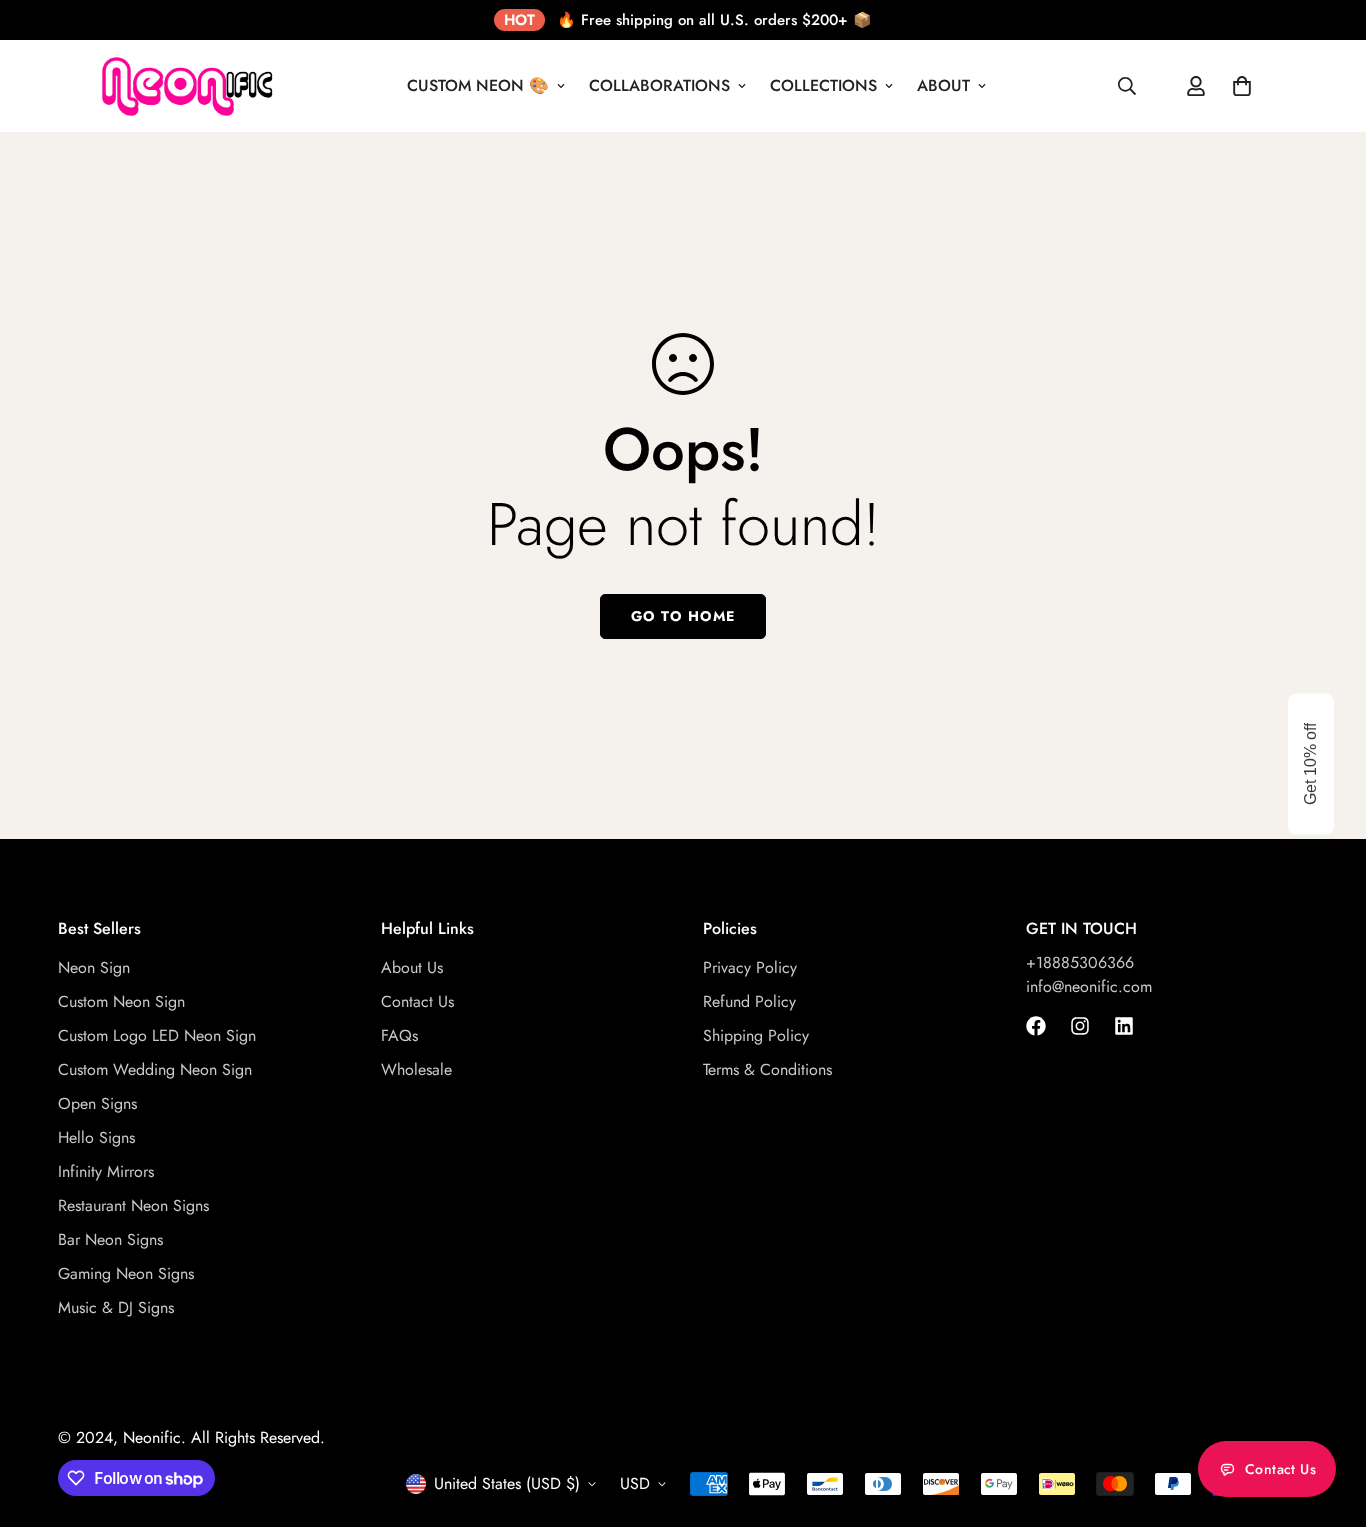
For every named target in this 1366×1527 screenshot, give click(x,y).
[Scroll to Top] (1327, 1418)
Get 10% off (1310, 764)
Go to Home (683, 616)
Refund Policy (749, 1002)
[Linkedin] (1124, 1026)
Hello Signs (96, 1138)
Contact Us (417, 1002)
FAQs (399, 1036)
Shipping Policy (756, 1036)
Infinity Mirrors (106, 1172)
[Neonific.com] (185, 86)
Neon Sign (94, 968)
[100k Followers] (1080, 1026)
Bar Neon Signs (110, 1240)
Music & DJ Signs (116, 1308)
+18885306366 (1080, 963)
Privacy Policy (750, 968)
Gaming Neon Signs (126, 1274)
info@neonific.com (1089, 987)
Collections (823, 85)
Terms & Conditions (767, 1070)
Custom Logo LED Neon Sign (157, 1036)
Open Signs (97, 1104)
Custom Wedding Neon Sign (155, 1070)
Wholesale (416, 1070)
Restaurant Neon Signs (133, 1206)
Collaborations (659, 85)
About (943, 85)
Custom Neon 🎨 (478, 85)
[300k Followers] (1036, 1026)
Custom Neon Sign (121, 1002)
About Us (412, 968)
